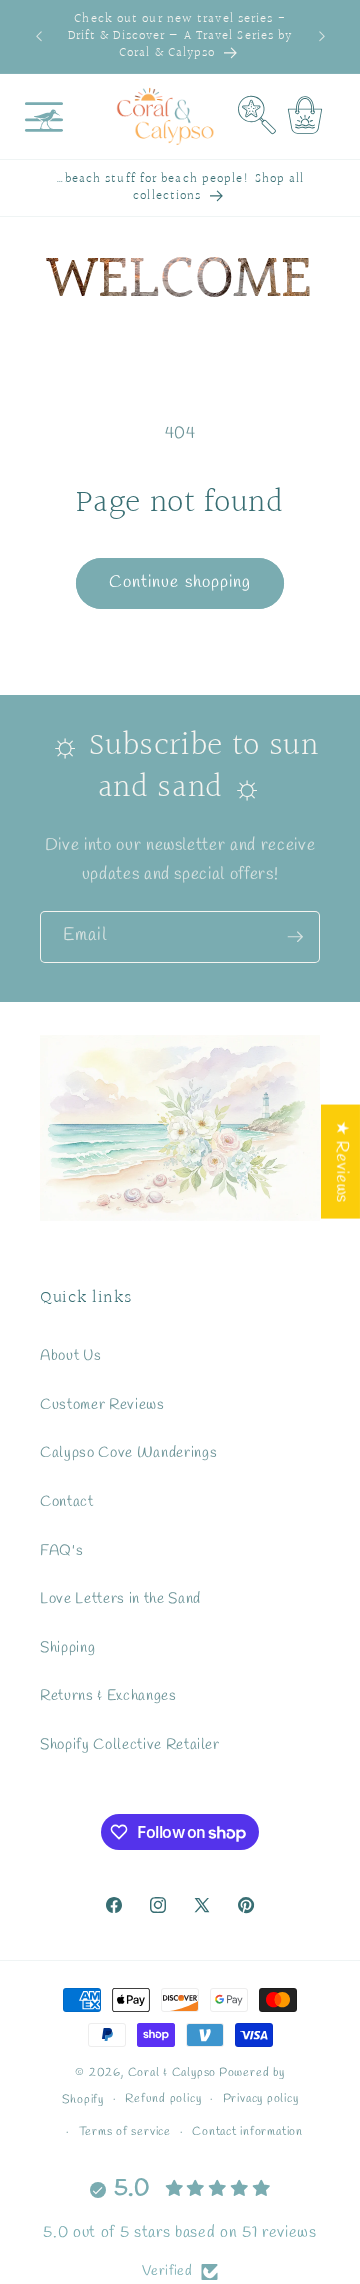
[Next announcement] (322, 37)
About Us (70, 1356)
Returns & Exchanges (108, 1696)
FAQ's (61, 1551)
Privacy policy (261, 2099)
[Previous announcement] (39, 37)
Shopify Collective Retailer (130, 1745)
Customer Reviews (102, 1405)
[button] (44, 117)
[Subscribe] (295, 937)
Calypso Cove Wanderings (128, 1453)
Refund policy (163, 2099)
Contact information (247, 2132)
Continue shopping (180, 583)
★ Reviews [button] (341, 1162)
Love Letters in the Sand (120, 1599)
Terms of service (125, 2132)
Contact (67, 1502)
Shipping (67, 1648)
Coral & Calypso (172, 2073)
